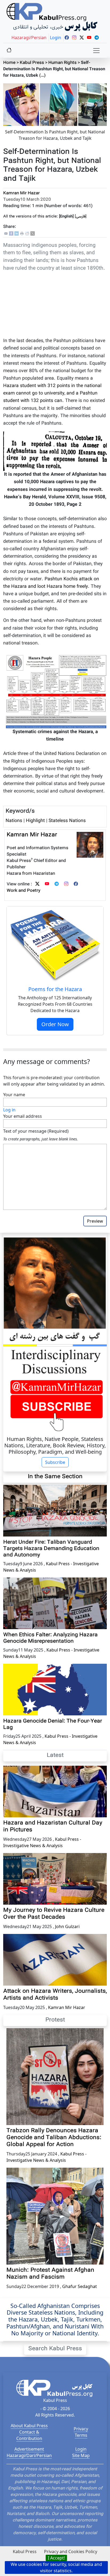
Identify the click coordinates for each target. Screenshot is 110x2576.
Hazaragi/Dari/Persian (29, 2455)
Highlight (35, 821)
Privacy (81, 2429)
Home (9, 63)
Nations (14, 821)
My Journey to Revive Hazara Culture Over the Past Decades (54, 1914)
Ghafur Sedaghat (80, 2286)
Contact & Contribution (29, 2435)
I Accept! (56, 2558)
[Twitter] (37, 884)
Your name (14, 1095)
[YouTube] (47, 884)
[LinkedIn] (17, 234)
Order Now (55, 1024)
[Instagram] (66, 884)
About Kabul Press (29, 2426)
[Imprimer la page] (22, 234)
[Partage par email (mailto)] (6, 234)
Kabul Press (32, 63)
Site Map (81, 2455)
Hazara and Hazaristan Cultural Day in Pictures (53, 1827)
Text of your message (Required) (36, 1131)
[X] (33, 234)
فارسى (81, 217)
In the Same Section (55, 1477)
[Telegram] (57, 884)
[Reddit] (27, 234)
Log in (9, 1110)
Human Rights (62, 63)
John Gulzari (67, 1926)
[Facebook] (11, 234)
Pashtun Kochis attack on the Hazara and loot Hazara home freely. (51, 583)
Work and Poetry (23, 891)
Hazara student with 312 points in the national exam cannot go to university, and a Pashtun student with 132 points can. (52, 393)
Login (81, 2449)
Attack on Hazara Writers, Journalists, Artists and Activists (55, 1995)
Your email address (23, 1116)
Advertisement (29, 2449)
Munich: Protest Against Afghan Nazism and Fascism (50, 2274)
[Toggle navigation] (96, 51)
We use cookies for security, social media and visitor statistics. (56, 2567)
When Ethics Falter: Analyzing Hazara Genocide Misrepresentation (50, 1638)
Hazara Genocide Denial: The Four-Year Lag (53, 1724)
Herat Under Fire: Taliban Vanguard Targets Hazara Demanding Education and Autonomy (51, 1549)
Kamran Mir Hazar (21, 193)
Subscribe (55, 1462)
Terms (81, 2435)
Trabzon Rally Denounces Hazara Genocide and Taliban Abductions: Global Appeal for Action (54, 2138)
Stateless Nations (67, 821)
